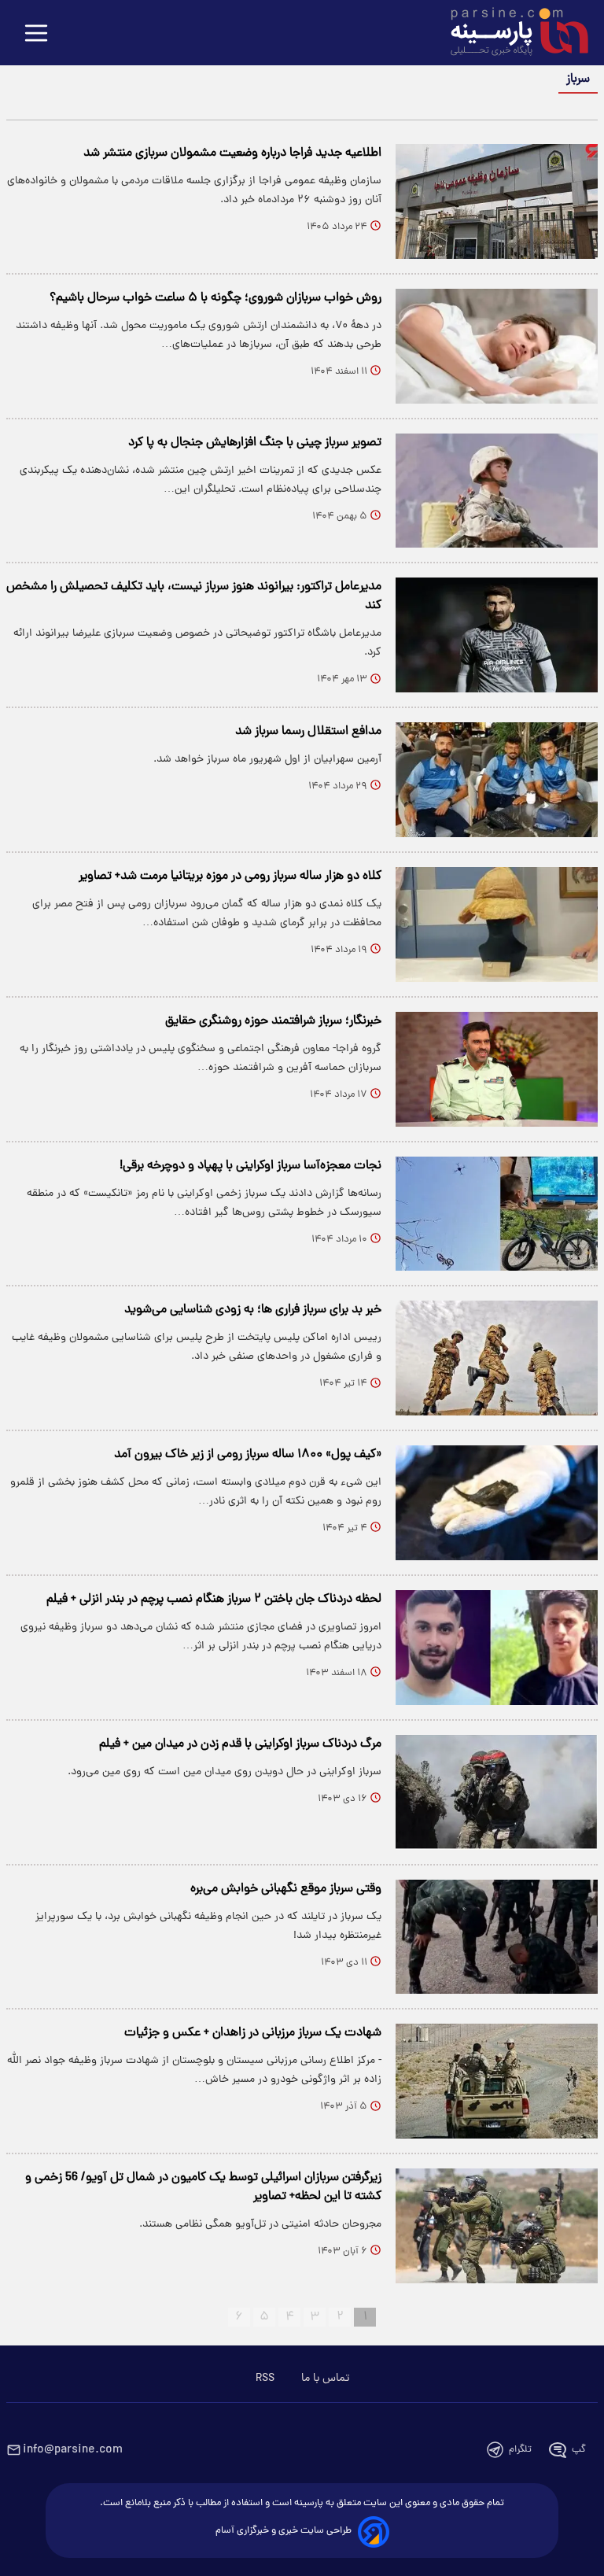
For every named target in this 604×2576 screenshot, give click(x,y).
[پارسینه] (511, 34)
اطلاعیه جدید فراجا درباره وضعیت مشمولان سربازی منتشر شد (232, 153)
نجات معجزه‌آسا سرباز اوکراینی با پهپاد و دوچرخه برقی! (250, 1166)
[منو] (36, 34)
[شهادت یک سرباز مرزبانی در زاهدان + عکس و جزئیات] (497, 2081)
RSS (265, 2379)
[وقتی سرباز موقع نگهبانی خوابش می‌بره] (497, 1937)
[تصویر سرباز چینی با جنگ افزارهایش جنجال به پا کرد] (497, 491)
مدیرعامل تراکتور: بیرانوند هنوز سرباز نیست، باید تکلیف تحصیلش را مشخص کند (194, 596)
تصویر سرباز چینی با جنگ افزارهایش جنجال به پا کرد (255, 443)
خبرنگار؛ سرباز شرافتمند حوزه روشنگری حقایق (273, 1021)
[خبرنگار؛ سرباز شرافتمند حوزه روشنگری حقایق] (497, 1069)
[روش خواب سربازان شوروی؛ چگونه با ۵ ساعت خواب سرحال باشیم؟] (497, 346)
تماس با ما (325, 2379)
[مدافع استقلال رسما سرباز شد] (497, 780)
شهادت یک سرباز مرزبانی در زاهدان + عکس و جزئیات (253, 2033)
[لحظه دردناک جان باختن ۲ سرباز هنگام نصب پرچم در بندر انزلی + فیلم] (497, 1648)
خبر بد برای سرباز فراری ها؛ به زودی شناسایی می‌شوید (253, 1310)
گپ (579, 2450)
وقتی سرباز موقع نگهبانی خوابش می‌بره (286, 1889)
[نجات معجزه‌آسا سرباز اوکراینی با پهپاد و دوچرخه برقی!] (497, 1214)
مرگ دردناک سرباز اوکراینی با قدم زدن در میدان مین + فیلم (240, 1744)
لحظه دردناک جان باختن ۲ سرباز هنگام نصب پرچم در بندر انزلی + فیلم (214, 1600)
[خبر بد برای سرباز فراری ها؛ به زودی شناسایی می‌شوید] (497, 1358)
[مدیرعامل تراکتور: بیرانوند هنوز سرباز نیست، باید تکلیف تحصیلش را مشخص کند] (497, 635)
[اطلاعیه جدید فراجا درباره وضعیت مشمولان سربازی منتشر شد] (497, 201)
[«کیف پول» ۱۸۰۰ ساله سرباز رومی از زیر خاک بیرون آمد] (497, 1503)
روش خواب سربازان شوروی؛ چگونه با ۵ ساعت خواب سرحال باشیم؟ (215, 298)
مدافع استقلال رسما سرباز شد (308, 732)
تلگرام (520, 2450)
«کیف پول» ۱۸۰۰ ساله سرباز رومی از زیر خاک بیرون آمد (248, 1455)
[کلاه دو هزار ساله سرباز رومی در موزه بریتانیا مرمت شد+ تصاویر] (497, 924)
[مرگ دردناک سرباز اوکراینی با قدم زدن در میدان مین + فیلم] (497, 1792)
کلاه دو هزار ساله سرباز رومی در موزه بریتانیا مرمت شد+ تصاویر (230, 877)
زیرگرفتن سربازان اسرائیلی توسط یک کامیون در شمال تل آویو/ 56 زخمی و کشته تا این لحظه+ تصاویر (203, 2187)
